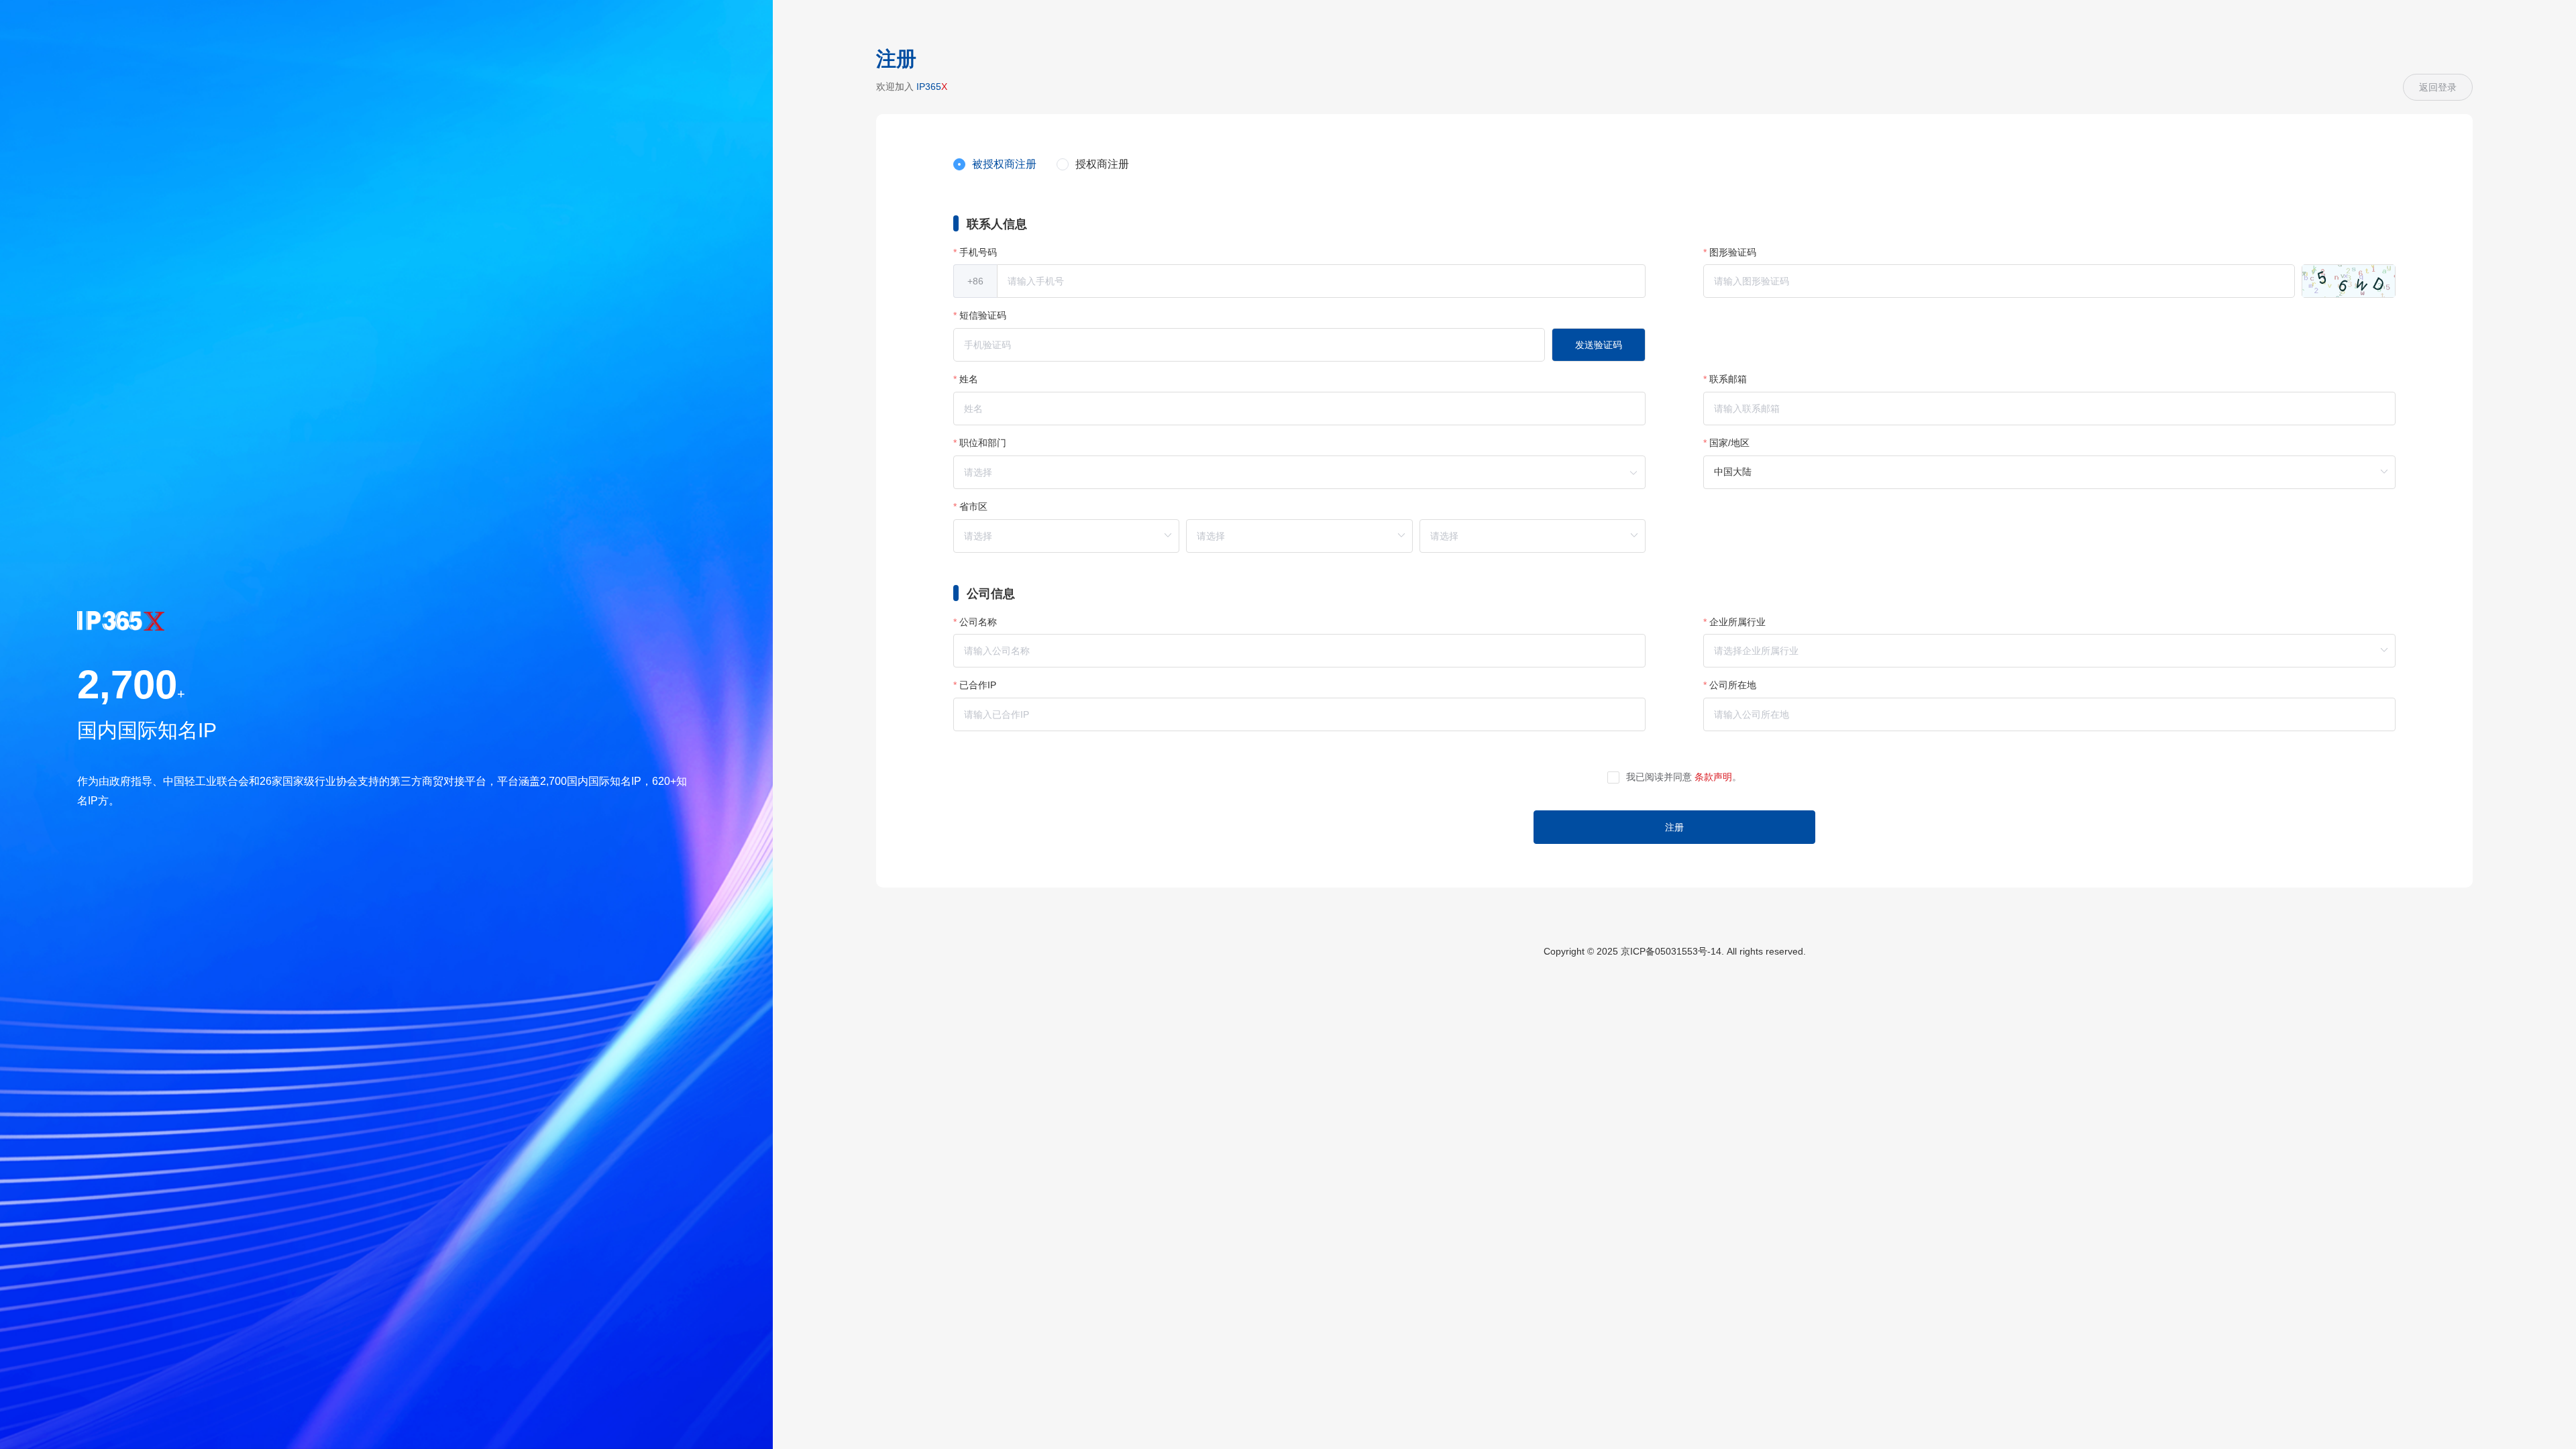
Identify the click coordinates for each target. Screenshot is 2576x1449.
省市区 (973, 506)
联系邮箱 (1728, 379)
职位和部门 (983, 443)
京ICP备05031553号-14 (1671, 951)
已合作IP (978, 685)
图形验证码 (1733, 252)
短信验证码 (983, 315)
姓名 (969, 379)
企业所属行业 (1737, 622)
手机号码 (978, 252)
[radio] (995, 165)
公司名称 (978, 622)
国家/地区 (1729, 443)
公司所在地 (1733, 685)
